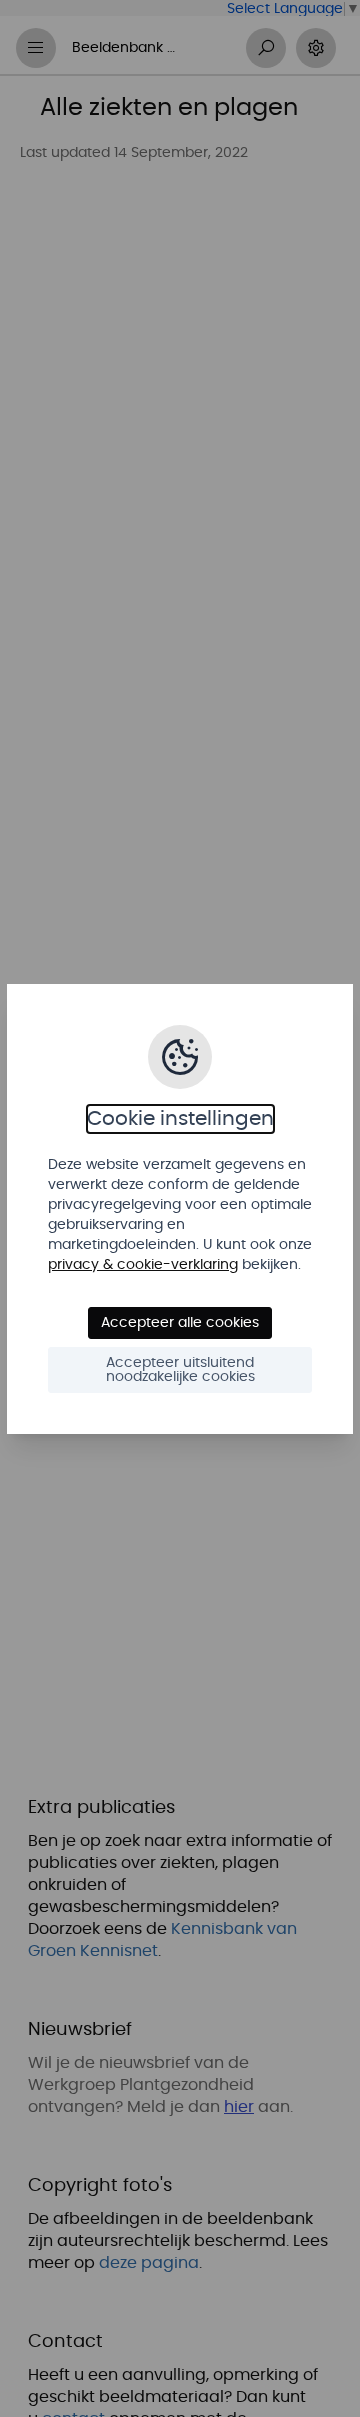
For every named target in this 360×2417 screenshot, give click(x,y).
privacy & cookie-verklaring (143, 1265)
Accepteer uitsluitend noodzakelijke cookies (180, 1370)
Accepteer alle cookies (180, 1323)
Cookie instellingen (180, 1119)
